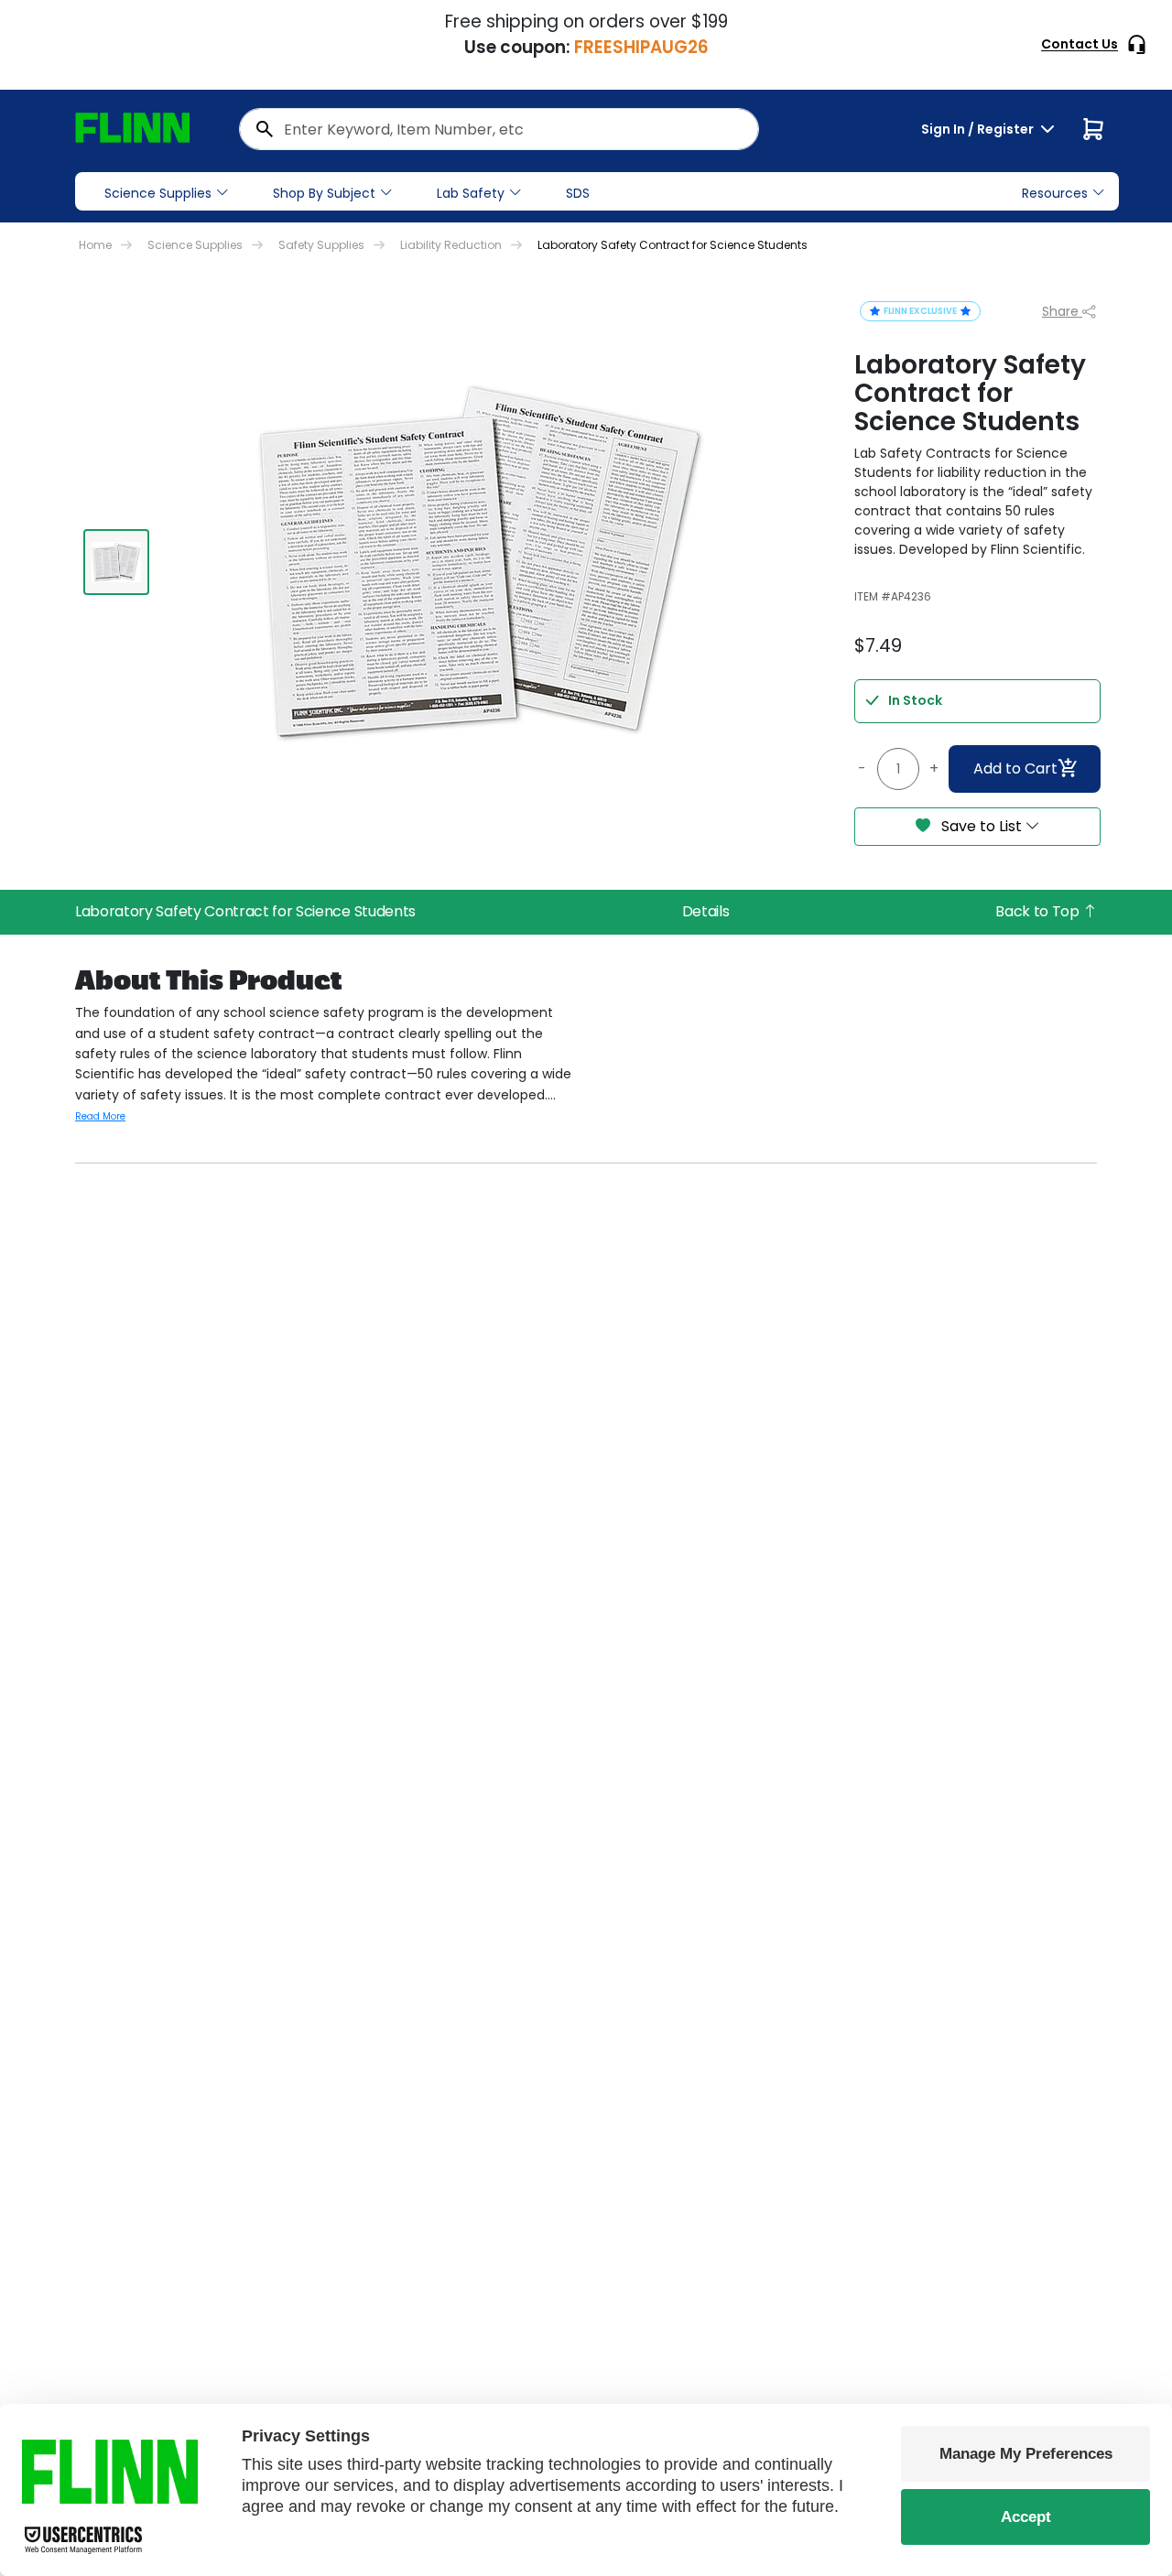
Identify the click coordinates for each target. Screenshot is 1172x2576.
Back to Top (1039, 911)
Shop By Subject (324, 193)
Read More (100, 1116)
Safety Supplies (321, 245)
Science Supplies (158, 193)
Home (95, 245)
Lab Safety (471, 193)
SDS (578, 193)
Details (706, 911)
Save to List (982, 826)
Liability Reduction (451, 245)
